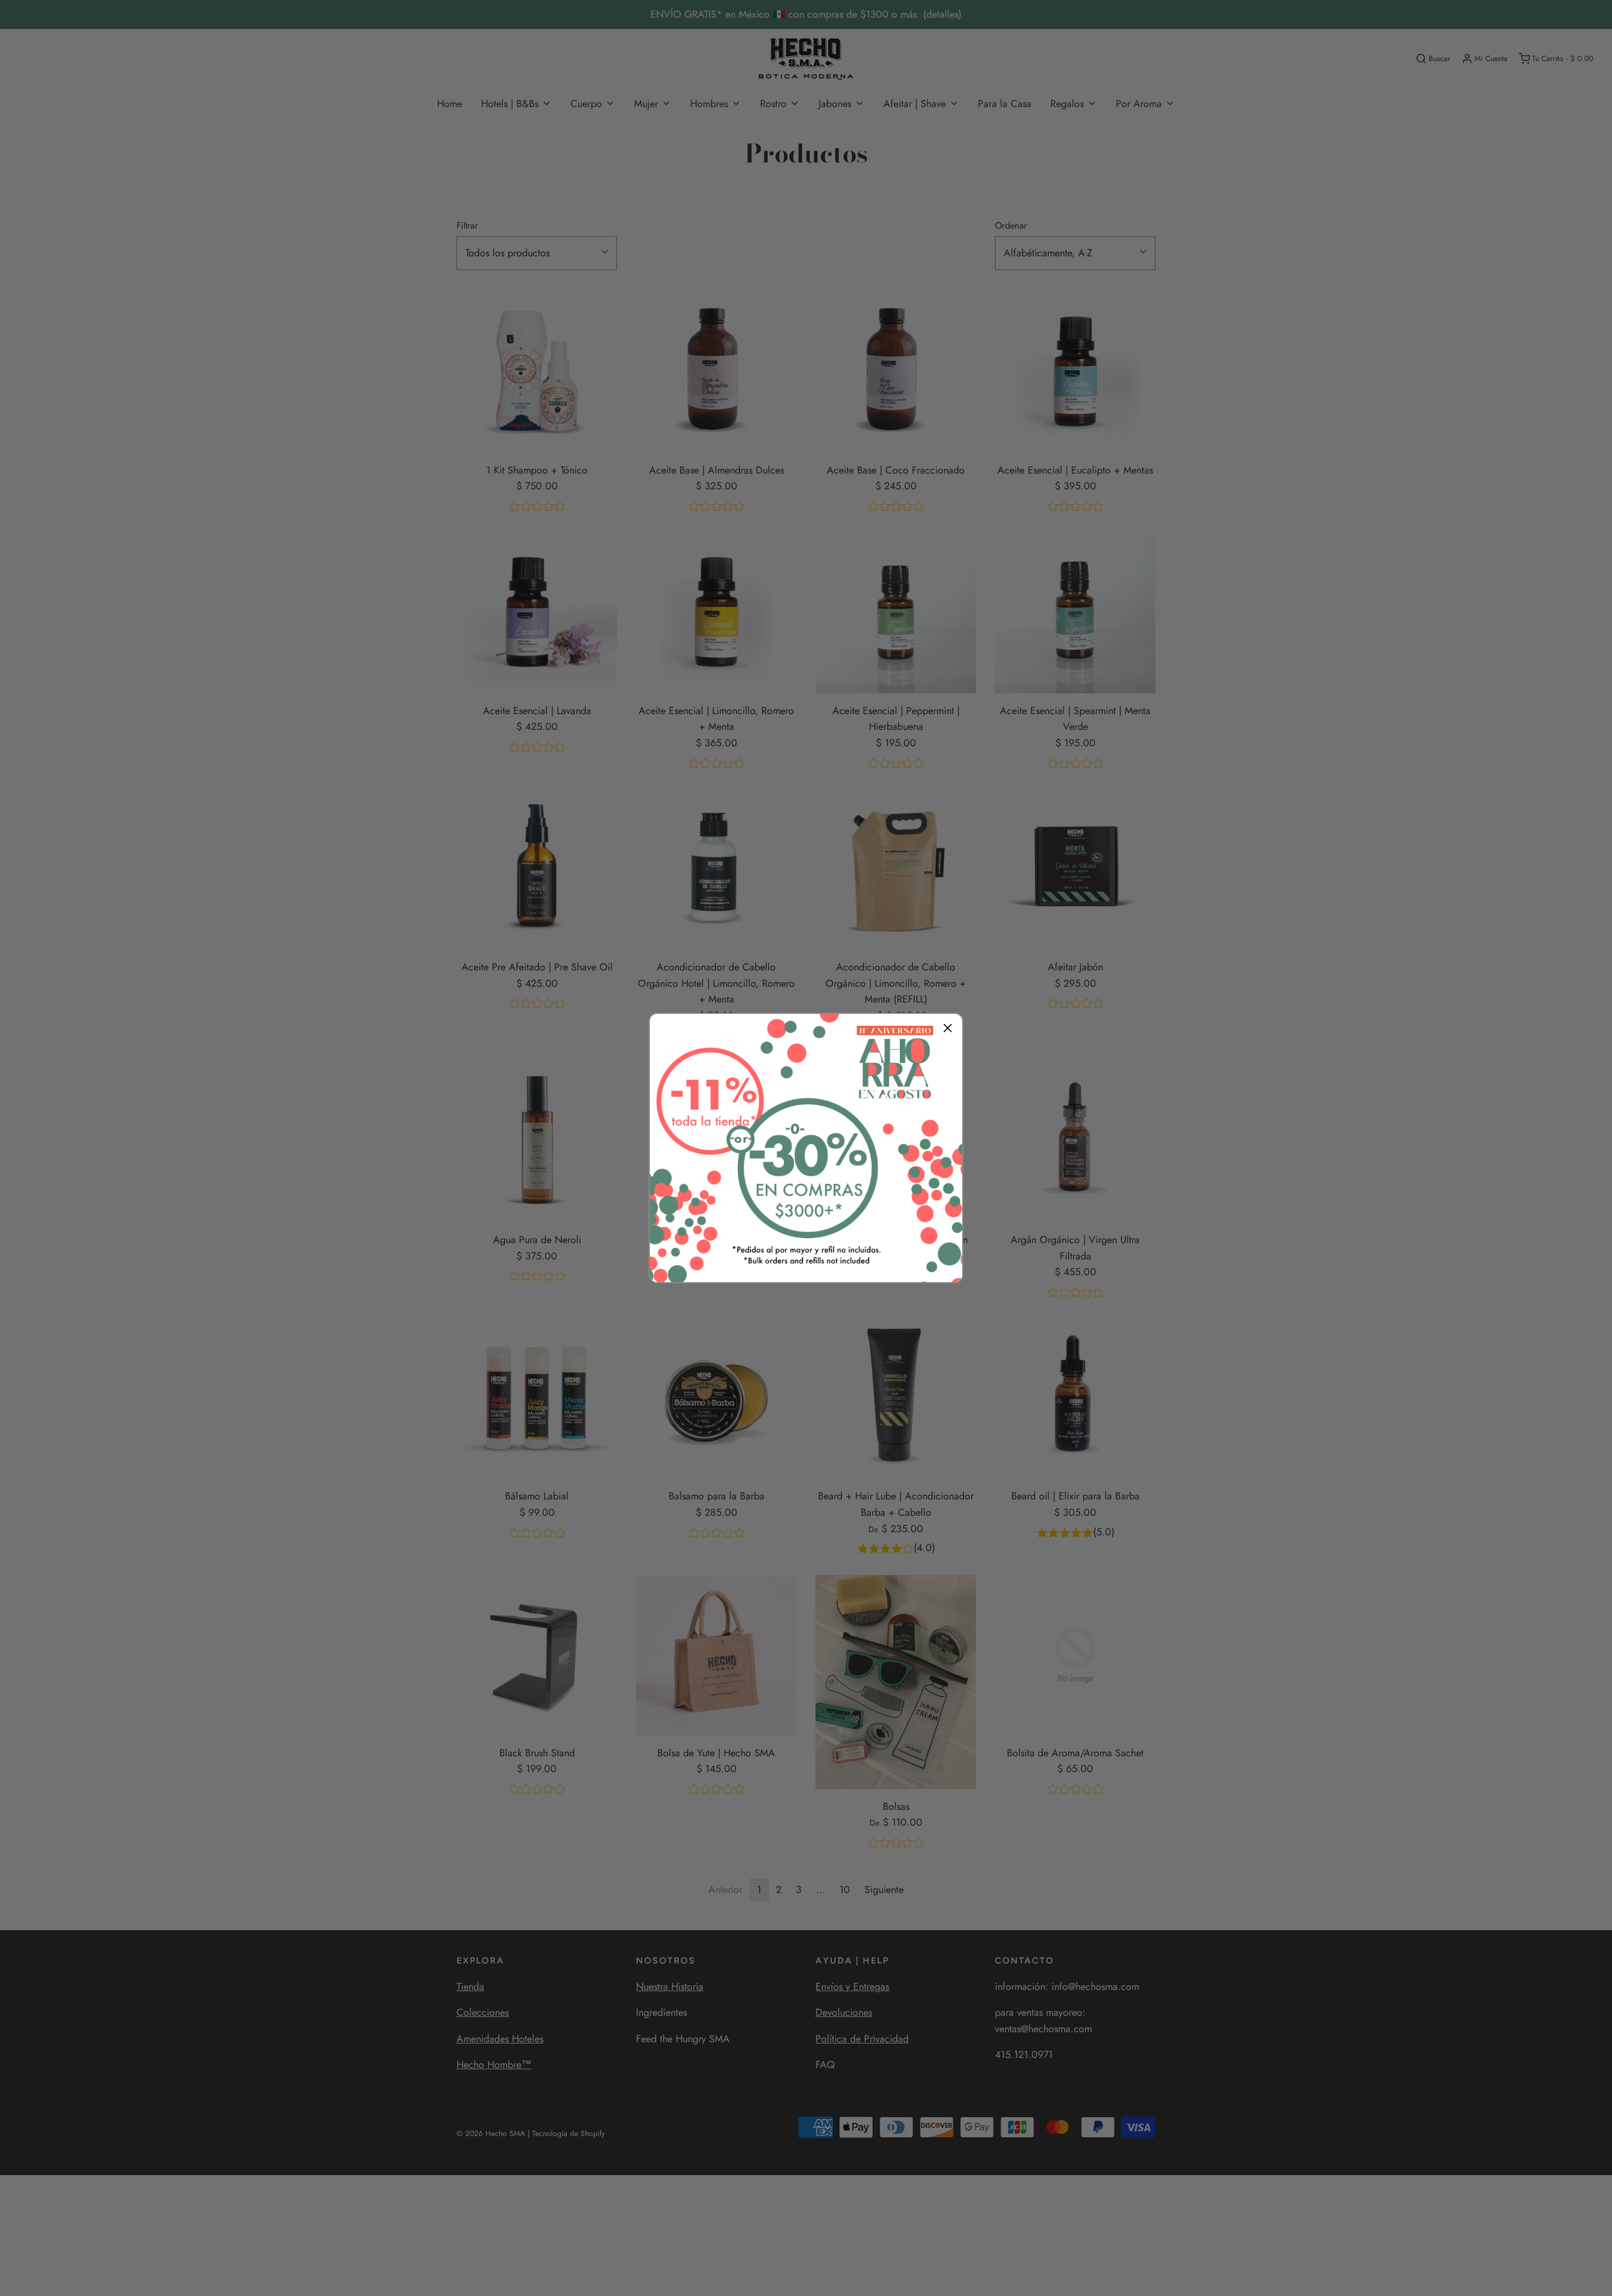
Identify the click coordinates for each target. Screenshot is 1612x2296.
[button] (948, 1028)
